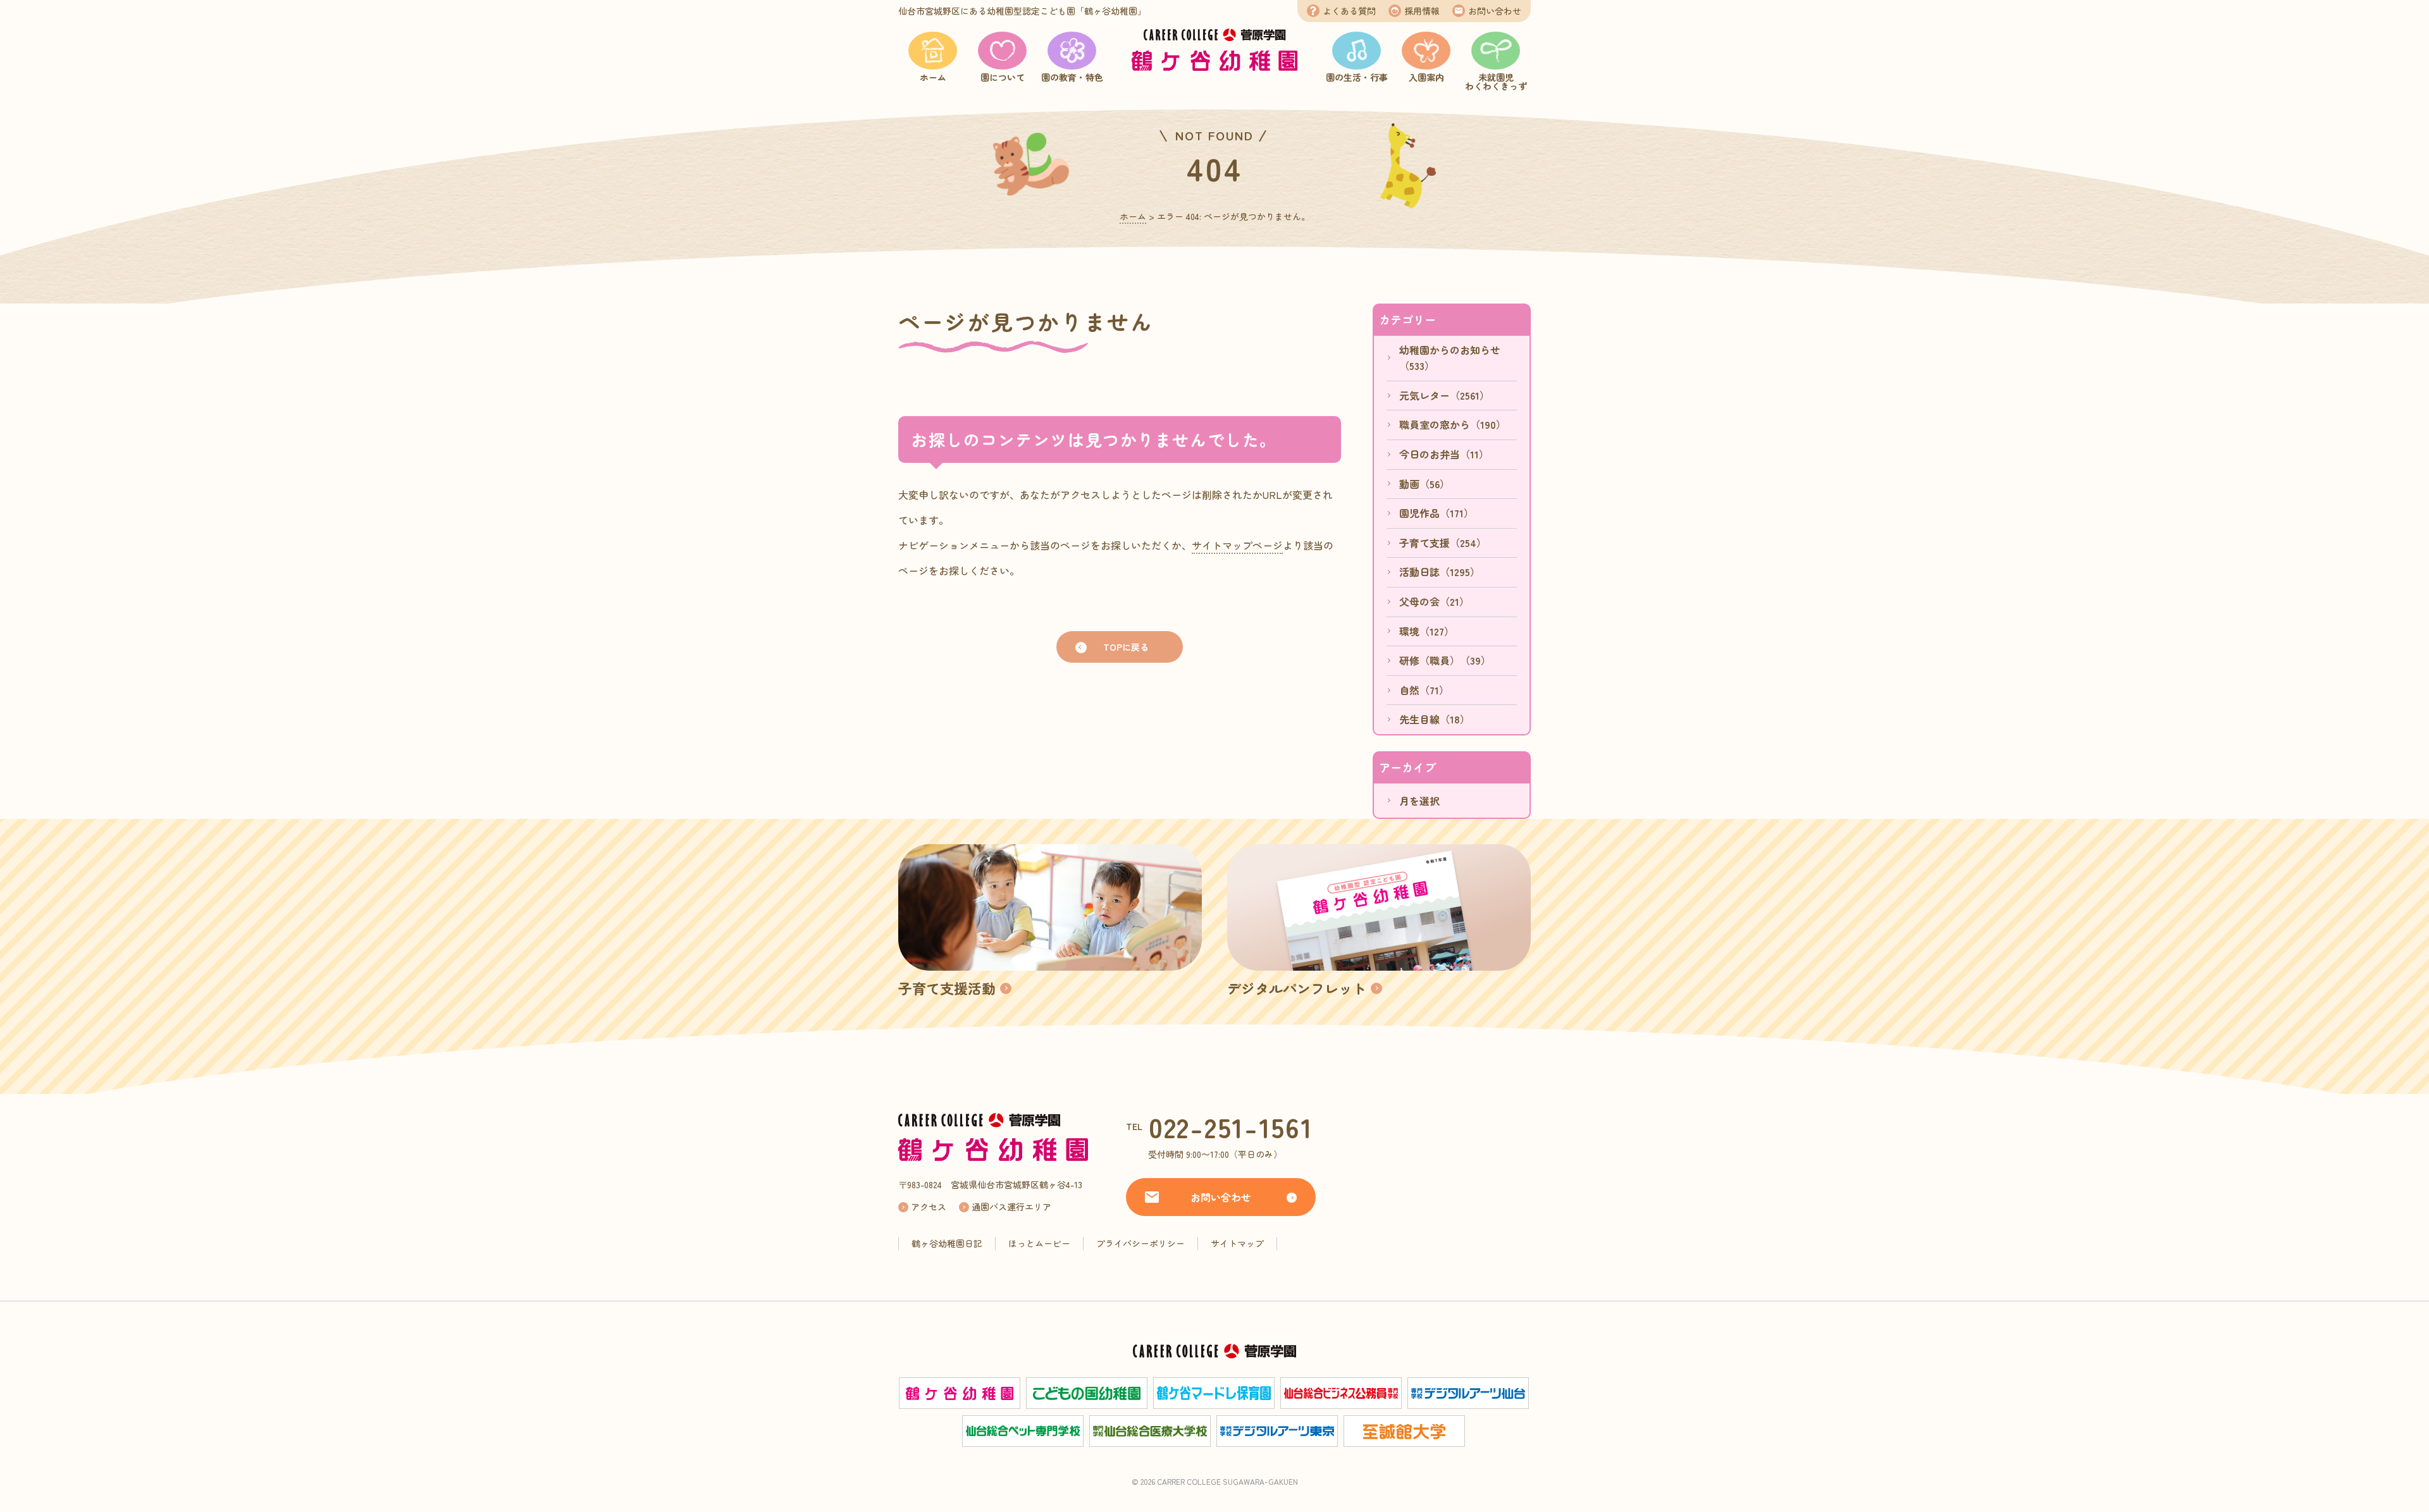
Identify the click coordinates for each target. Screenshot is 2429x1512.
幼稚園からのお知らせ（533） (1450, 358)
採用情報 (1422, 11)
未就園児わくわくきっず (1496, 82)
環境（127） (1427, 631)
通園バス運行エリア (1011, 1207)
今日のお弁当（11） (1444, 454)
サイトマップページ (1237, 545)
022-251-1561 (1231, 1127)
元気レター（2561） (1444, 395)
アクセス (929, 1207)
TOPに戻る (1126, 647)
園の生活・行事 (1357, 77)
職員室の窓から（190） (1453, 424)
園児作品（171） (1437, 513)
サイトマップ (1237, 1243)
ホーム (933, 77)
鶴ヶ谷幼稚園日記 (947, 1243)
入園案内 (1426, 77)
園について (1003, 77)
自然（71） (1424, 690)
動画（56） (1425, 484)
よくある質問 (1349, 11)
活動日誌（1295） (1440, 572)
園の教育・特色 (1072, 77)
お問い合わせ (1495, 11)
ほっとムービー (1039, 1243)
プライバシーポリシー (1140, 1243)
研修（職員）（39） (1445, 660)
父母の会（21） (1434, 601)
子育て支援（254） (1443, 543)
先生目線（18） (1435, 719)
